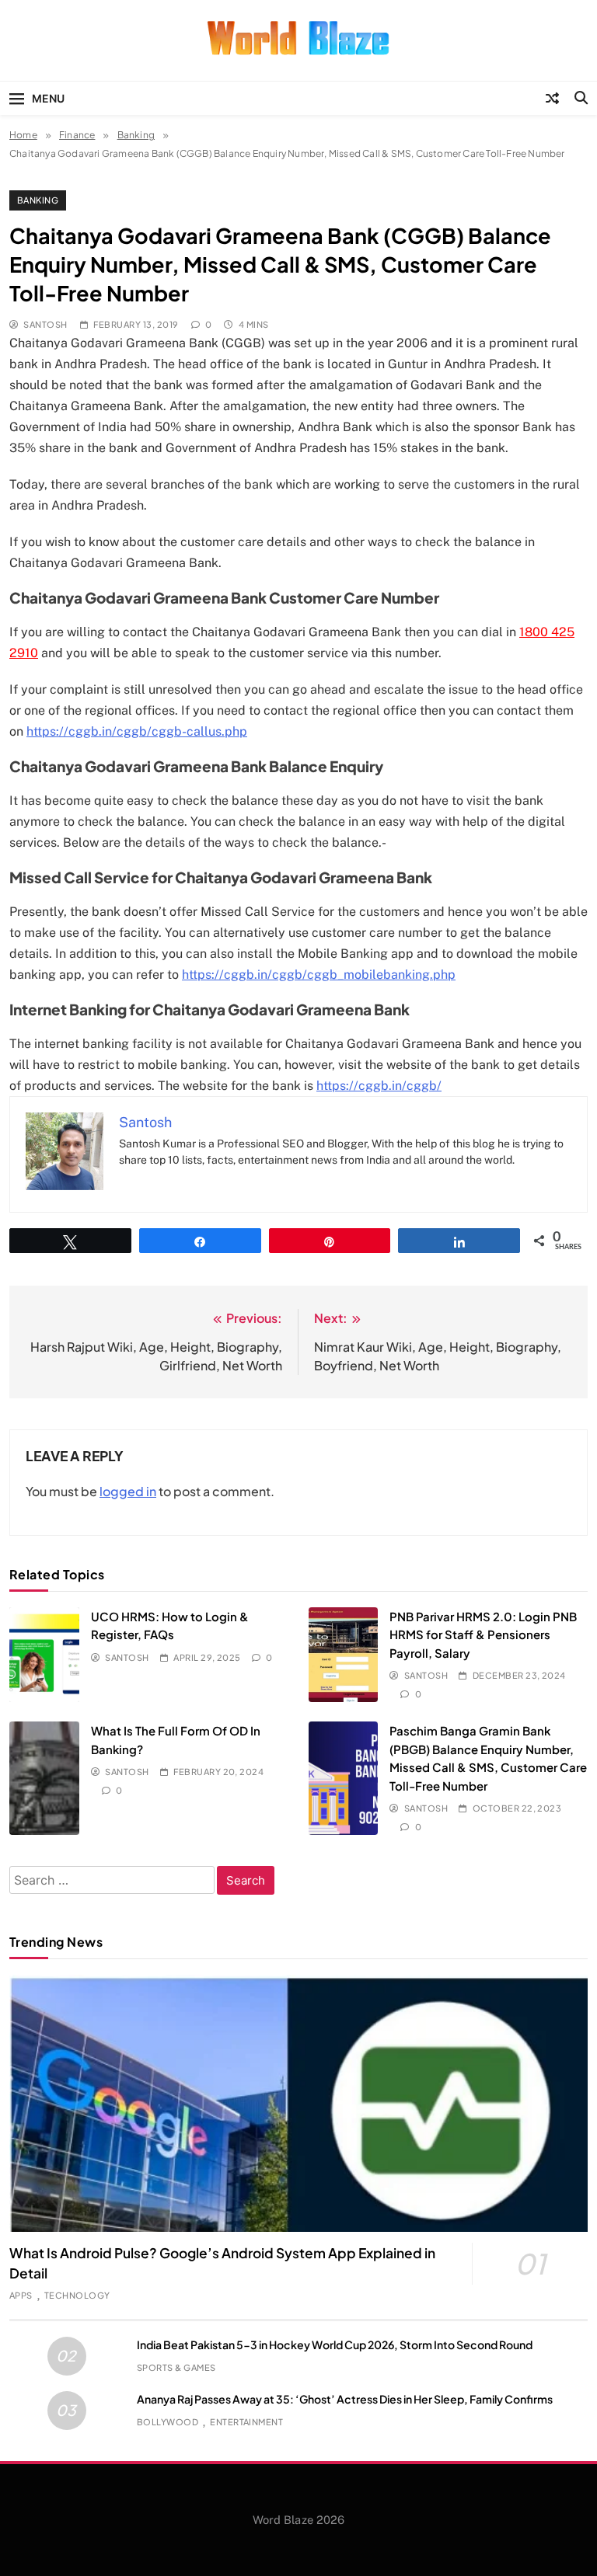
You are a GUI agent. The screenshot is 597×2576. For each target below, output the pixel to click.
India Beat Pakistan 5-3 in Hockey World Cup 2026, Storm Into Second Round (335, 2345)
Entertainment (246, 2422)
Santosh (45, 324)
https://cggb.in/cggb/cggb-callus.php (137, 731)
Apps (21, 2295)
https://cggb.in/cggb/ (379, 1086)
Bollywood (168, 2422)
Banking (38, 200)
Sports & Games (176, 2367)
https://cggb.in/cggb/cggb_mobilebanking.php (319, 975)
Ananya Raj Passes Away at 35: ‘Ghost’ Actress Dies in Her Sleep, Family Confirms (345, 2399)
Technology (77, 2295)
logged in (128, 1491)
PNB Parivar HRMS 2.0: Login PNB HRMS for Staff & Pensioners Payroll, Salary (483, 1634)
